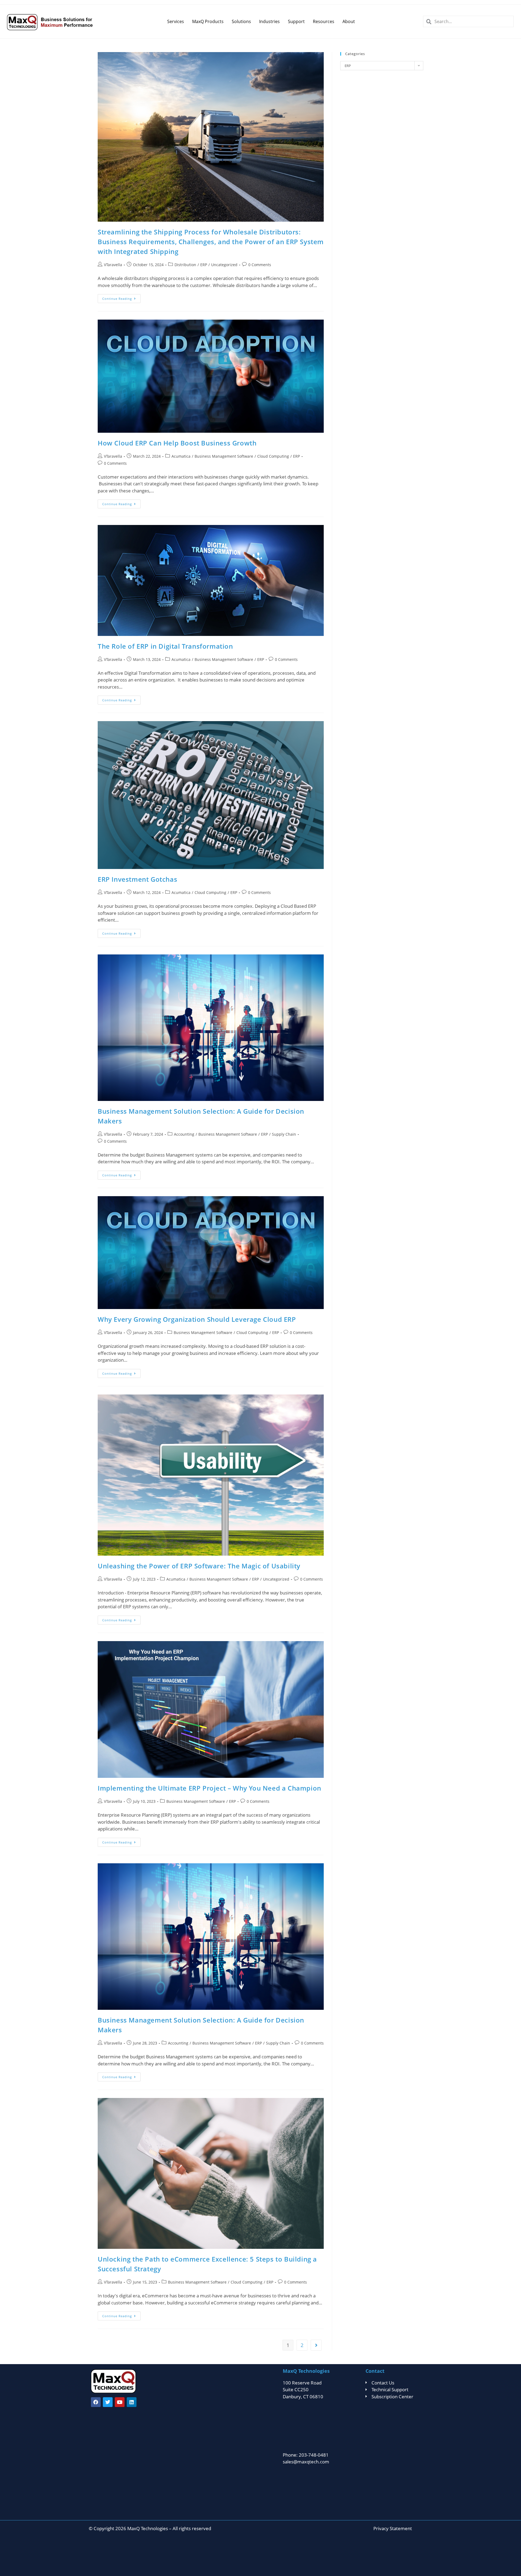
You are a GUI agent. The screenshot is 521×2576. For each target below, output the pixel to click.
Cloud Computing (273, 456)
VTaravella (113, 265)
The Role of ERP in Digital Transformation (165, 646)
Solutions (241, 21)
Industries (269, 21)
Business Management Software (224, 456)
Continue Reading (121, 297)
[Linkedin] (132, 2402)
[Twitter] (108, 2402)
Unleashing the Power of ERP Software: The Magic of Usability (199, 1566)
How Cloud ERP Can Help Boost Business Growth (177, 443)
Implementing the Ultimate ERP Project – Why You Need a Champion (209, 1788)
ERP (204, 265)
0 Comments (260, 265)
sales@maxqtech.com (306, 2462)
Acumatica (181, 456)
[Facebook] (96, 2402)
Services (176, 21)
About (349, 21)
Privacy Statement (393, 2528)
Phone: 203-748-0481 (306, 2455)
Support (296, 21)
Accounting (184, 1134)
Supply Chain (284, 1134)
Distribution (185, 265)
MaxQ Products (208, 21)
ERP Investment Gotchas (137, 879)
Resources (324, 21)
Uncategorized (224, 265)
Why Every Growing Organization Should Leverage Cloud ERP (197, 1319)
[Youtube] (120, 2402)
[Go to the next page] (316, 2345)
